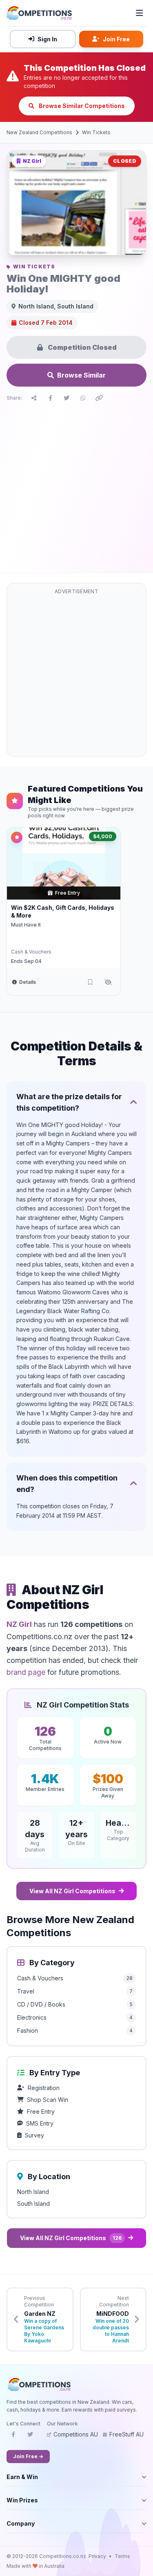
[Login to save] (90, 982)
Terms (122, 2556)
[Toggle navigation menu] (140, 13)
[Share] (34, 398)
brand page (26, 1672)
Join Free (116, 39)
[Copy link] (99, 398)
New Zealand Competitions (39, 132)
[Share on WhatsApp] (83, 398)
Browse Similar (81, 375)
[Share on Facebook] (50, 398)
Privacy (97, 2556)
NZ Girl (19, 1624)
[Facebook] (13, 2437)
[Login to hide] (108, 982)
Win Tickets (96, 132)
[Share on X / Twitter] (67, 398)
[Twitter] (30, 2437)
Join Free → (28, 2456)
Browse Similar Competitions (81, 106)
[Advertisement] (76, 485)
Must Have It (26, 925)
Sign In (47, 39)
